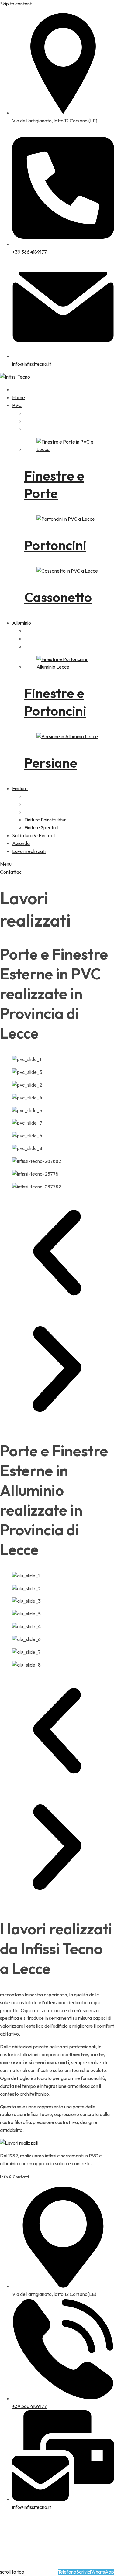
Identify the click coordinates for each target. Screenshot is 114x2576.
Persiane (51, 763)
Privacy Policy (15, 2556)
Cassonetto (58, 597)
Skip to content (16, 4)
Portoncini (55, 545)
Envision (9, 2543)
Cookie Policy (48, 2556)
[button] (57, 1254)
